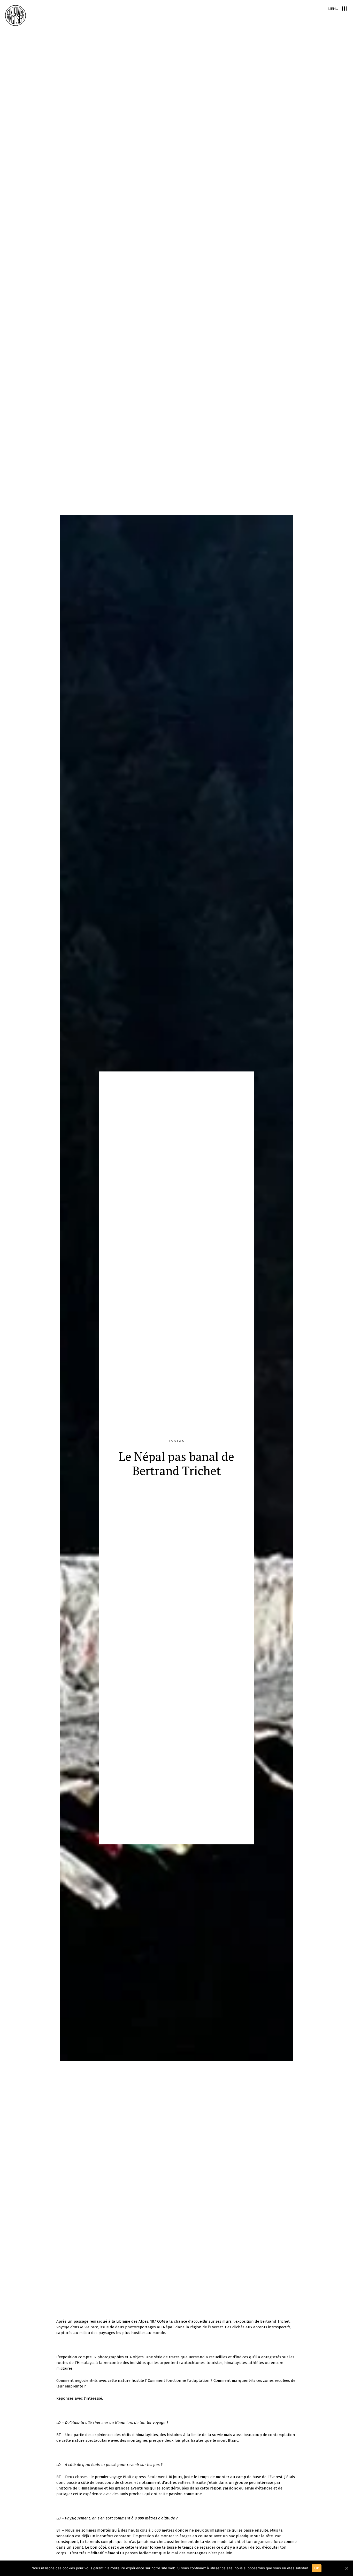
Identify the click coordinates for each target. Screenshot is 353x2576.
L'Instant (177, 1441)
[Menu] (344, 9)
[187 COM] (16, 15)
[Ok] (347, 2568)
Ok (317, 2568)
